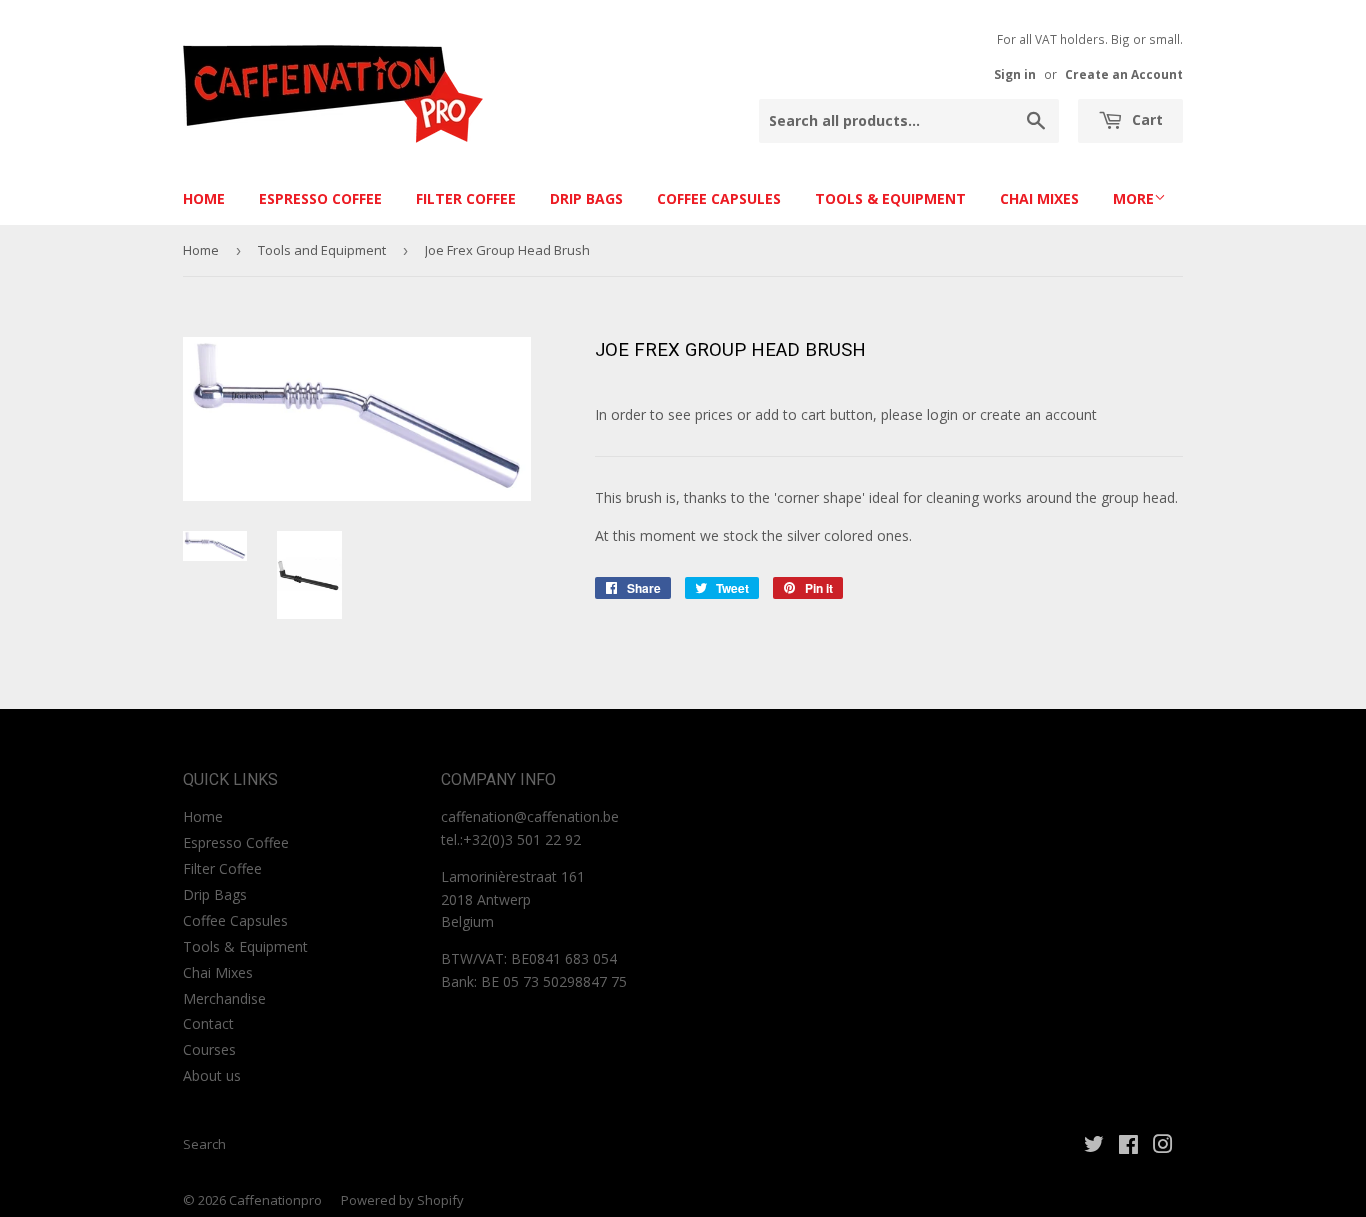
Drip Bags (586, 198)
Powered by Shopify (402, 1200)
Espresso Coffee (320, 198)
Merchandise (224, 998)
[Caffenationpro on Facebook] (1128, 1146)
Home (204, 198)
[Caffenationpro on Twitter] (1094, 1146)
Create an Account (1124, 74)
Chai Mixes (1039, 198)
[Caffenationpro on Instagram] (1163, 1146)
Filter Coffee (466, 198)
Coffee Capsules (719, 198)
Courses (209, 1049)
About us (212, 1075)
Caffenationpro (275, 1200)
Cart (1145, 119)
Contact (208, 1023)
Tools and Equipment (322, 250)
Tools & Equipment (890, 198)
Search (204, 1144)
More (1133, 198)
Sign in (1015, 74)
